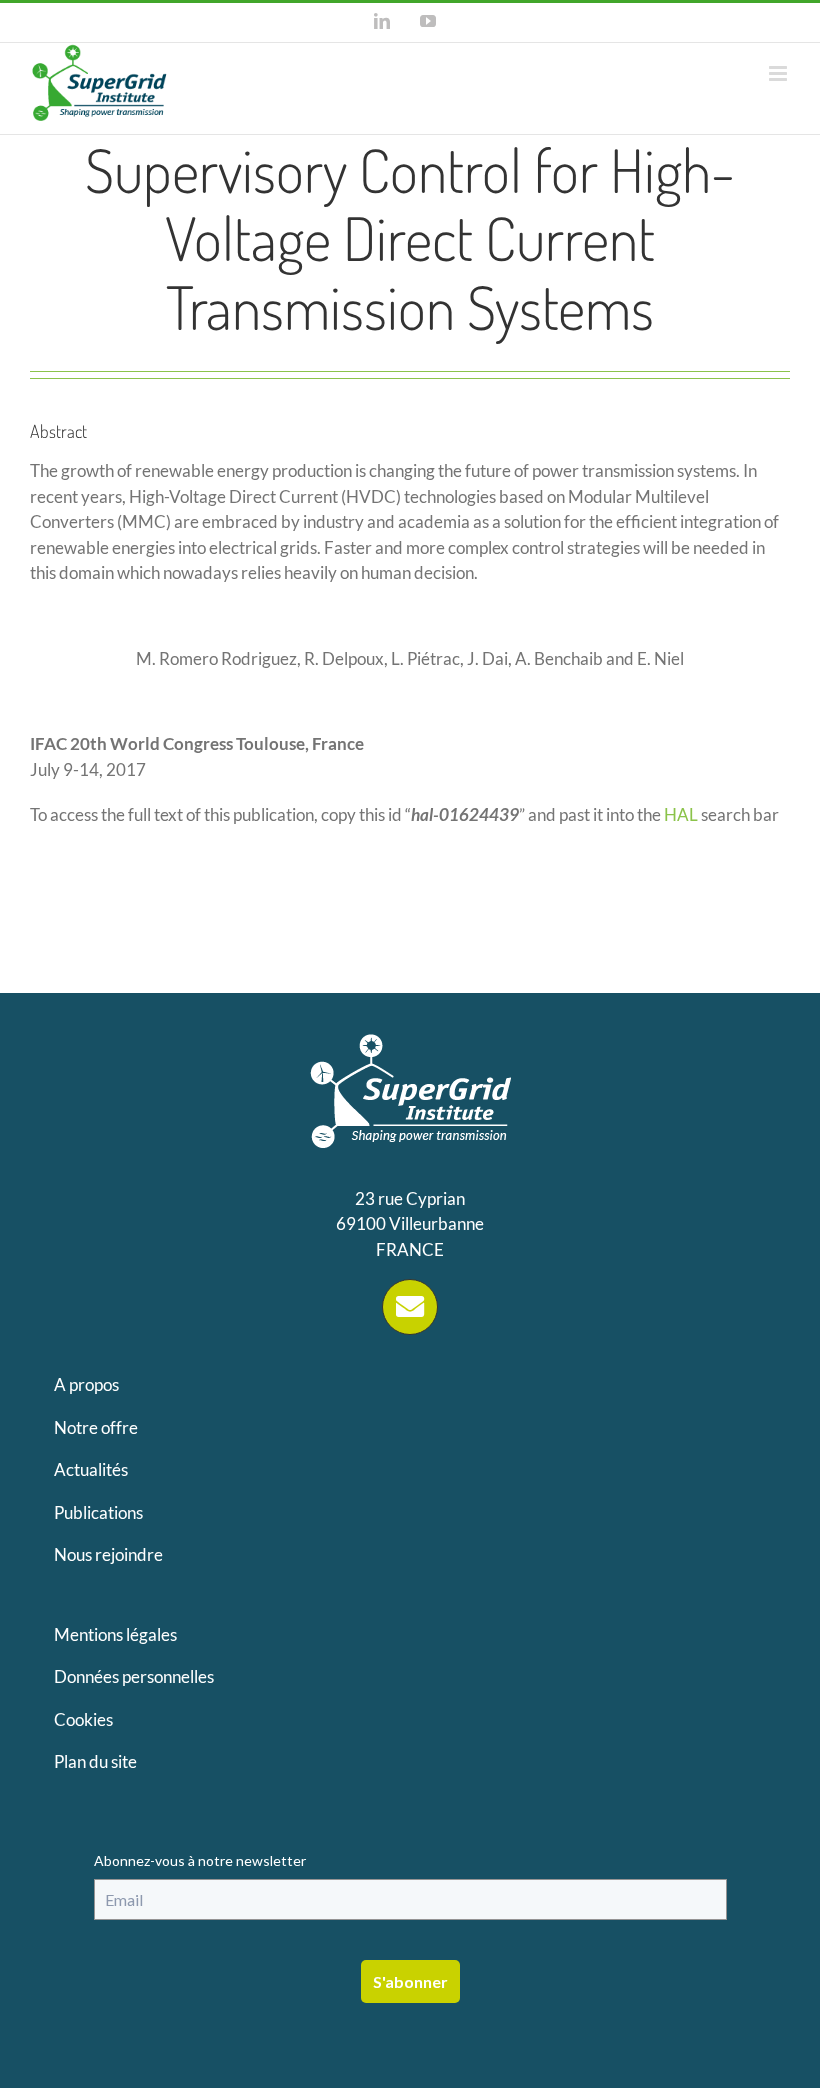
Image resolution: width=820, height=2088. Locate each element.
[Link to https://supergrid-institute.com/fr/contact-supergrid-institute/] (410, 1307)
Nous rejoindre (108, 1554)
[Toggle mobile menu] (779, 73)
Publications (98, 1512)
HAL (681, 814)
